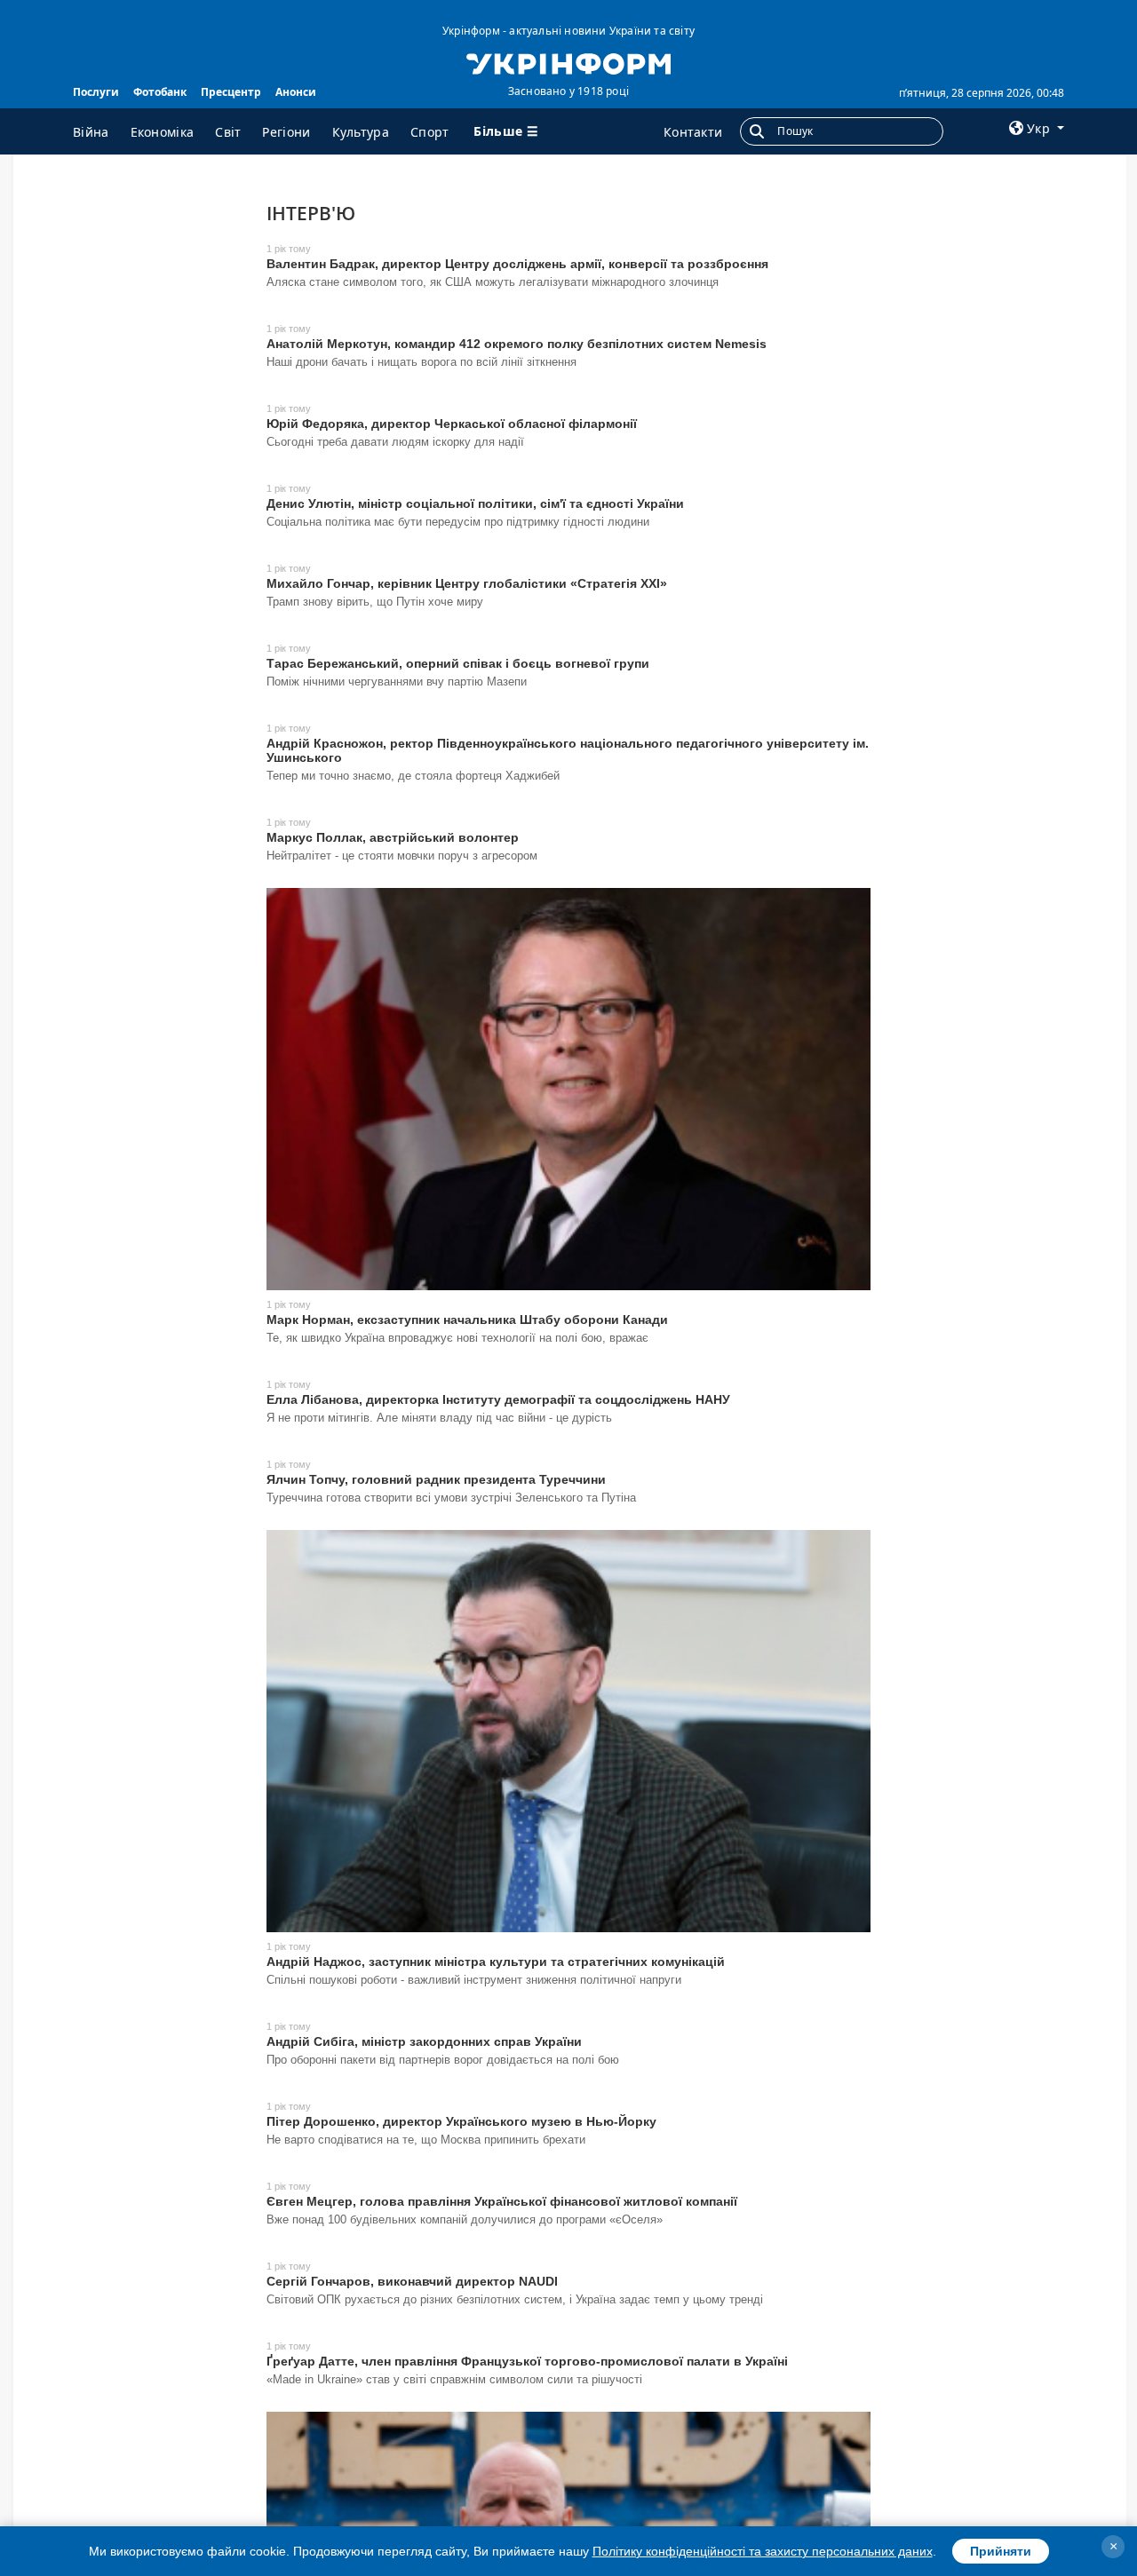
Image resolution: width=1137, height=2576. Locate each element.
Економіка (163, 132)
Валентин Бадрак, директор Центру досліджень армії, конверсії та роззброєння (517, 264)
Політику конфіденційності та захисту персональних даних (763, 2551)
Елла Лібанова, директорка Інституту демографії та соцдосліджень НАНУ (498, 1399)
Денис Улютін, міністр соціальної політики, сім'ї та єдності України (475, 503)
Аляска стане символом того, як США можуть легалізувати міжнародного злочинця (493, 282)
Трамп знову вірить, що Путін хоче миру (375, 602)
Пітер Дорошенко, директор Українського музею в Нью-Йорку (461, 2121)
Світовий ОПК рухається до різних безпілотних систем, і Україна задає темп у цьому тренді (515, 2299)
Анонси (296, 92)
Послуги (96, 92)
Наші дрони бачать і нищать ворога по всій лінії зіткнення (421, 362)
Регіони (286, 132)
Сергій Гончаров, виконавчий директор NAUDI (412, 2281)
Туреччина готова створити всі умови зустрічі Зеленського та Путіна (451, 1498)
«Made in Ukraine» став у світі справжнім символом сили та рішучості (454, 2379)
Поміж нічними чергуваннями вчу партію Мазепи (397, 682)
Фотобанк (160, 92)
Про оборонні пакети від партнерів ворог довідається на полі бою (443, 2060)
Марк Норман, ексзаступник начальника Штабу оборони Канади (467, 1320)
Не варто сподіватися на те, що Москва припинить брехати (426, 2140)
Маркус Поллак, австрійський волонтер (393, 837)
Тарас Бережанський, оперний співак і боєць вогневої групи (458, 663)
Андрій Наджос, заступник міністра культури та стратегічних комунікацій (496, 1962)
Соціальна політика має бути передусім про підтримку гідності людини (458, 522)
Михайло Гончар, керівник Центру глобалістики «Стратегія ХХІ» (467, 583)
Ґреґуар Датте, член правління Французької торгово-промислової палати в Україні (527, 2361)
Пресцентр (231, 92)
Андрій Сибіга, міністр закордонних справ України (424, 2041)
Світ (228, 132)
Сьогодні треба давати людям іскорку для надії (395, 442)
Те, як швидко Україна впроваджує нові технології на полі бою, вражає (457, 1338)
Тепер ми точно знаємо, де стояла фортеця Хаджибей (413, 776)
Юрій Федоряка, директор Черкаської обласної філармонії (452, 424)
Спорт (430, 132)
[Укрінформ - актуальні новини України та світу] (568, 62)
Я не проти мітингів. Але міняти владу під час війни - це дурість (439, 1418)
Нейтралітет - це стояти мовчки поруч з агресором (402, 856)
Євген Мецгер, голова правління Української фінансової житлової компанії (502, 2201)
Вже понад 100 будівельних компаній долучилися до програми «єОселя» (465, 2219)
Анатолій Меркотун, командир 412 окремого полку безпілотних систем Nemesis (517, 344)
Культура (361, 132)
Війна (91, 132)
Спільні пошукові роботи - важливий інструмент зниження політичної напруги (474, 1980)
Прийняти (1001, 2551)
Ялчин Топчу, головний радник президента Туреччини (436, 1479)
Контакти (693, 132)
